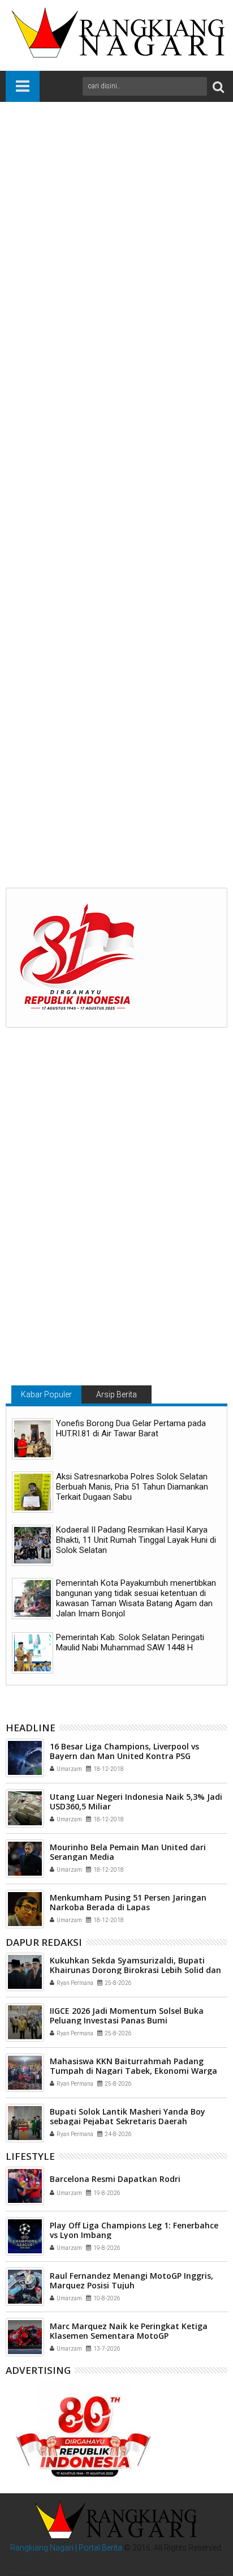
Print (74, 197)
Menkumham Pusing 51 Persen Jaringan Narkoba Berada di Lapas (128, 1902)
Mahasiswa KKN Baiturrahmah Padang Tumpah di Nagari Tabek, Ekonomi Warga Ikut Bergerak (133, 2071)
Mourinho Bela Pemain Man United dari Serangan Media (128, 1852)
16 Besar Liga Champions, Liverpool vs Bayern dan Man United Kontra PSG (124, 1751)
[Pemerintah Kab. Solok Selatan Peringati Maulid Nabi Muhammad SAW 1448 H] (33, 1653)
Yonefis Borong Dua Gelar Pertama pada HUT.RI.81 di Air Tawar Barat (131, 1428)
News (88, 643)
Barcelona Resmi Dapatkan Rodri (115, 2179)
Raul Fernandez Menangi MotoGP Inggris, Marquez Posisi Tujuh (131, 2280)
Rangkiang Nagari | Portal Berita (66, 2548)
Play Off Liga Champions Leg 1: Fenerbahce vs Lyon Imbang (134, 2230)
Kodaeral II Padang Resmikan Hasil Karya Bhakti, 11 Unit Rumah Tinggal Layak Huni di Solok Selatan (136, 1540)
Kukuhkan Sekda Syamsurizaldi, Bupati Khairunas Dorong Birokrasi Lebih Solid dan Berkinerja (113, 825)
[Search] (218, 86)
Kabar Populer (46, 1394)
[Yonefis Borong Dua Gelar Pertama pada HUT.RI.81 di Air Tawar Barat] (33, 1439)
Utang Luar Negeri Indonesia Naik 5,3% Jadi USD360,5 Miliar (136, 1802)
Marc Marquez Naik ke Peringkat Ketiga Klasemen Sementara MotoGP (129, 2331)
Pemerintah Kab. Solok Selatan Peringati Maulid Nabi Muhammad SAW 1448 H (130, 1642)
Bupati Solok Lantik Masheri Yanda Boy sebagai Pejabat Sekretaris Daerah (128, 2116)
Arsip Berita (116, 1394)
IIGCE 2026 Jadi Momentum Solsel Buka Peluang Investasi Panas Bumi (127, 2016)
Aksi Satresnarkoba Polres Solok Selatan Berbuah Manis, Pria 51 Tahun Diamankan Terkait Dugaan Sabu (132, 1487)
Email (113, 197)
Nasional (57, 643)
